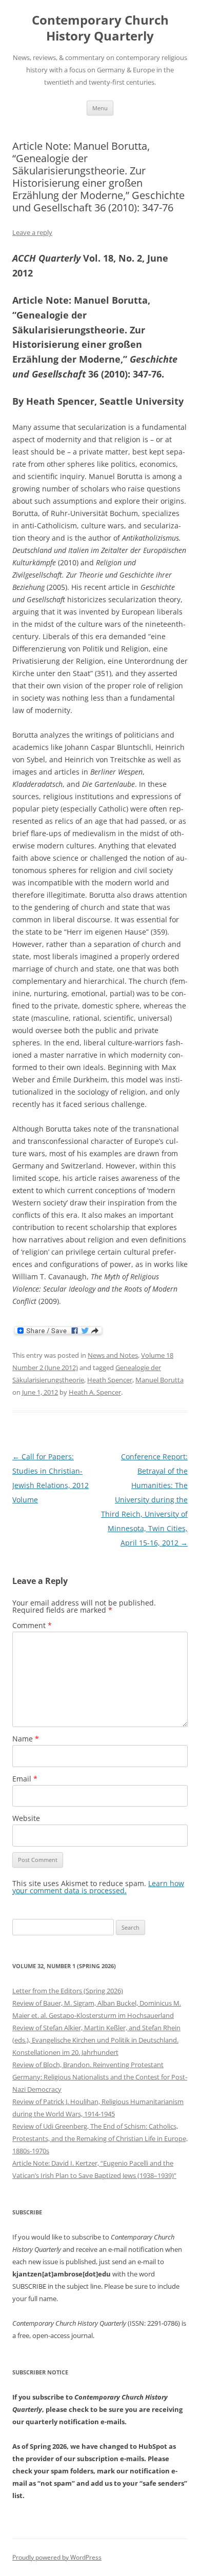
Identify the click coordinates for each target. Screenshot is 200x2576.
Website (26, 1818)
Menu (100, 108)
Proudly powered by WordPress (57, 2557)
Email (25, 1779)
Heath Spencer (110, 1380)
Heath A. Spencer (95, 1392)
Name (26, 1739)
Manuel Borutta (159, 1380)
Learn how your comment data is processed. (98, 1887)
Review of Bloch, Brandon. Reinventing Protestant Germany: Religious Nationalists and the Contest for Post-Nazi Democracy (100, 2077)
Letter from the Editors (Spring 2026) (68, 1991)
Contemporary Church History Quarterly (100, 28)
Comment (32, 1625)
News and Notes (113, 1355)
